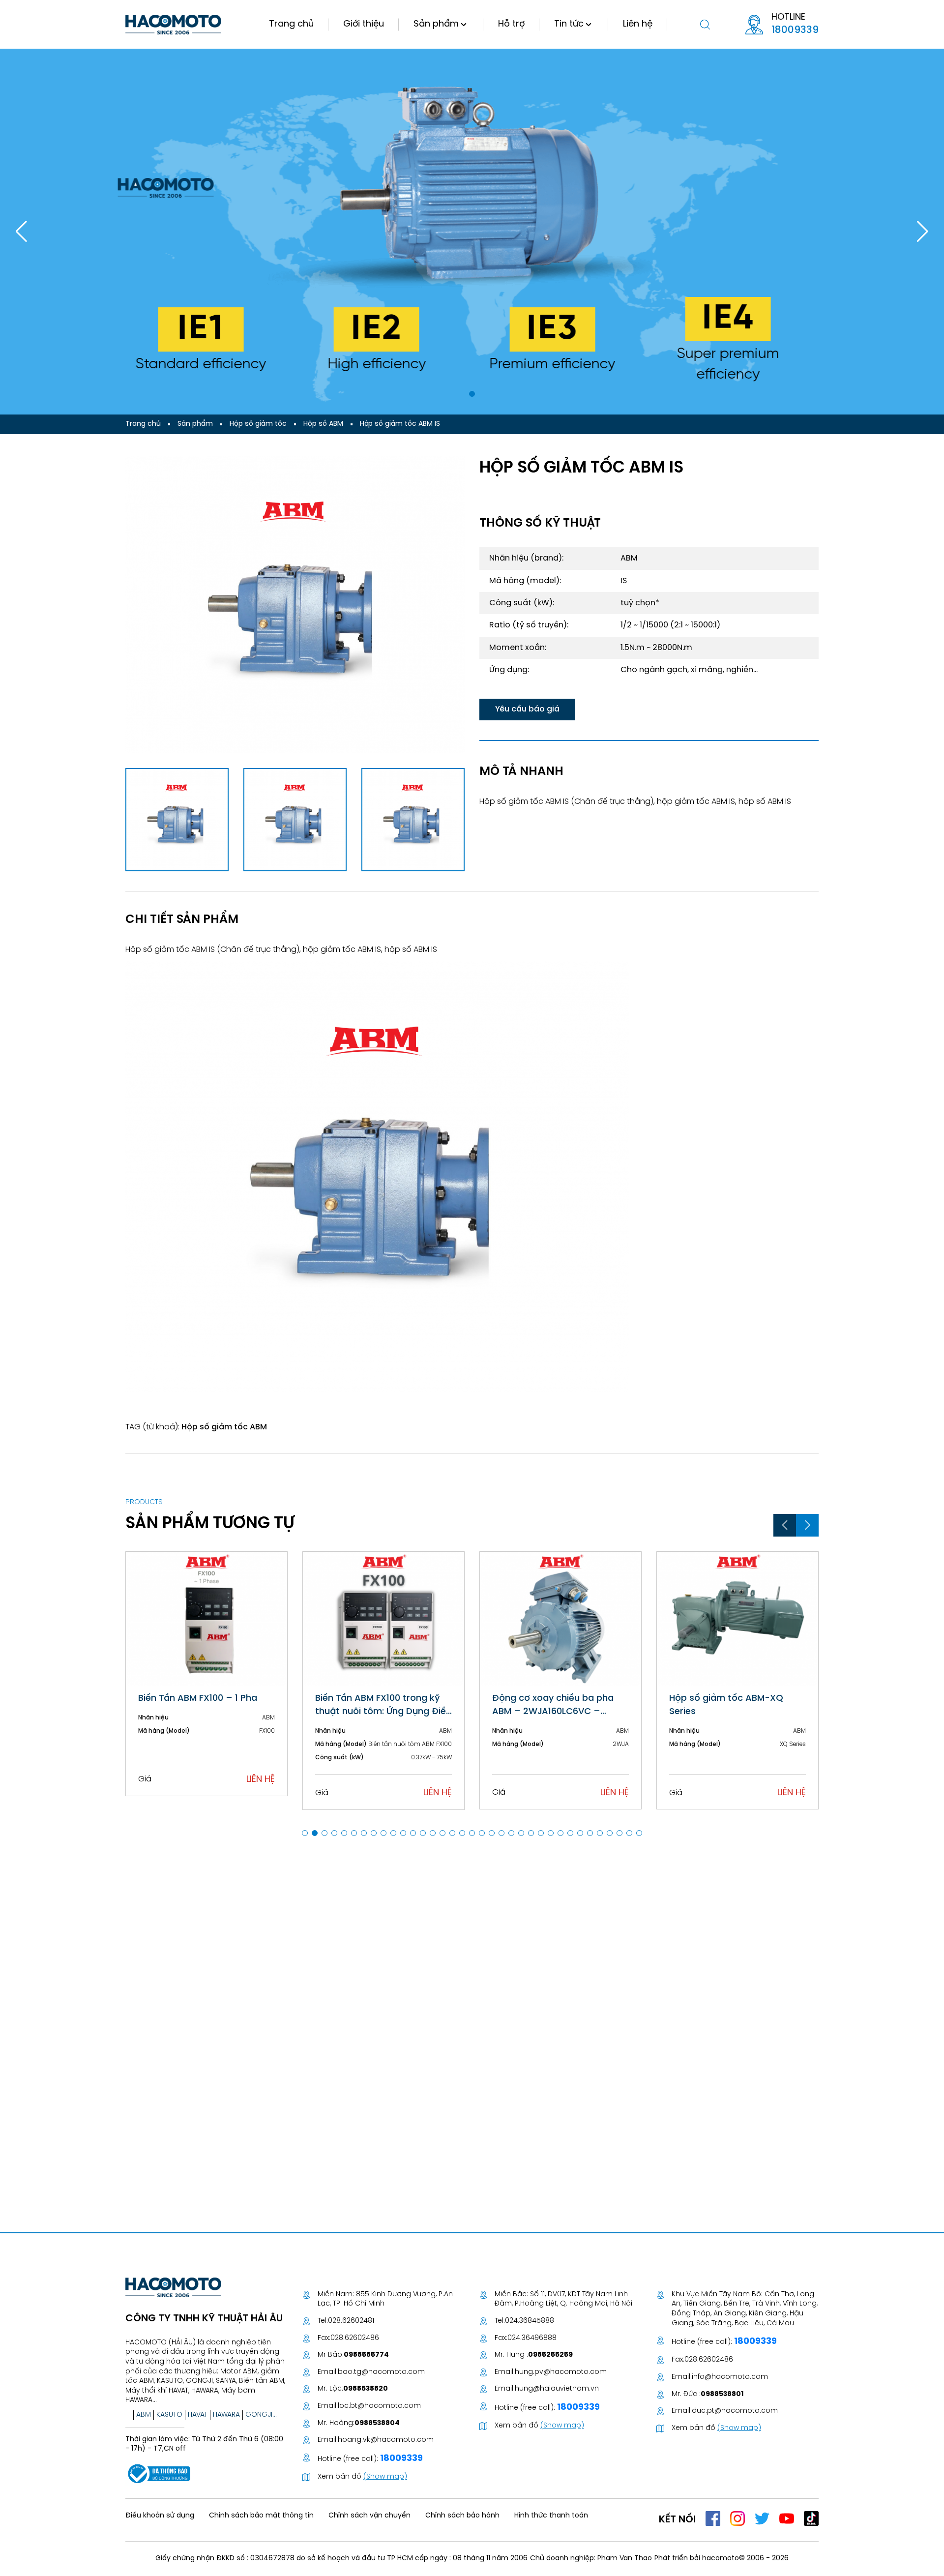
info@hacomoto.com (730, 2377)
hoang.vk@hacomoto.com (386, 2440)
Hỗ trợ (511, 24)
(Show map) (385, 2477)
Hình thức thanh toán (551, 2516)
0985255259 (550, 2355)
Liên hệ (638, 24)
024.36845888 (530, 2321)
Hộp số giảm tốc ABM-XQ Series (726, 1705)
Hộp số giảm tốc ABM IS (400, 424)
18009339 (795, 30)
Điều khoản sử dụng (160, 2516)
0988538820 (366, 2389)
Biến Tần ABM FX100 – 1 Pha (198, 1699)
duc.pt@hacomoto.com (735, 2411)
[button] (472, 394)
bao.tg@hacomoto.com (381, 2372)
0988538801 (722, 2394)
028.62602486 (355, 2338)
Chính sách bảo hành (462, 2516)
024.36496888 (532, 2338)
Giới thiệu (364, 24)
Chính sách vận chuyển (369, 2516)
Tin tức (569, 24)
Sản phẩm (436, 24)
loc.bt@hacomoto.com (379, 2406)
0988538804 (377, 2423)
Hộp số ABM (323, 424)
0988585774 (366, 2355)
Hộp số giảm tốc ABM (224, 1427)
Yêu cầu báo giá (527, 709)
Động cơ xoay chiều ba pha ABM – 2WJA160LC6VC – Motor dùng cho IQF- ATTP (553, 1706)
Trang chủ (291, 24)
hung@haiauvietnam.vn (557, 2389)
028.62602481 (351, 2321)
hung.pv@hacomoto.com (561, 2372)
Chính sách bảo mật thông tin (261, 2516)
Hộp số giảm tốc (258, 424)
